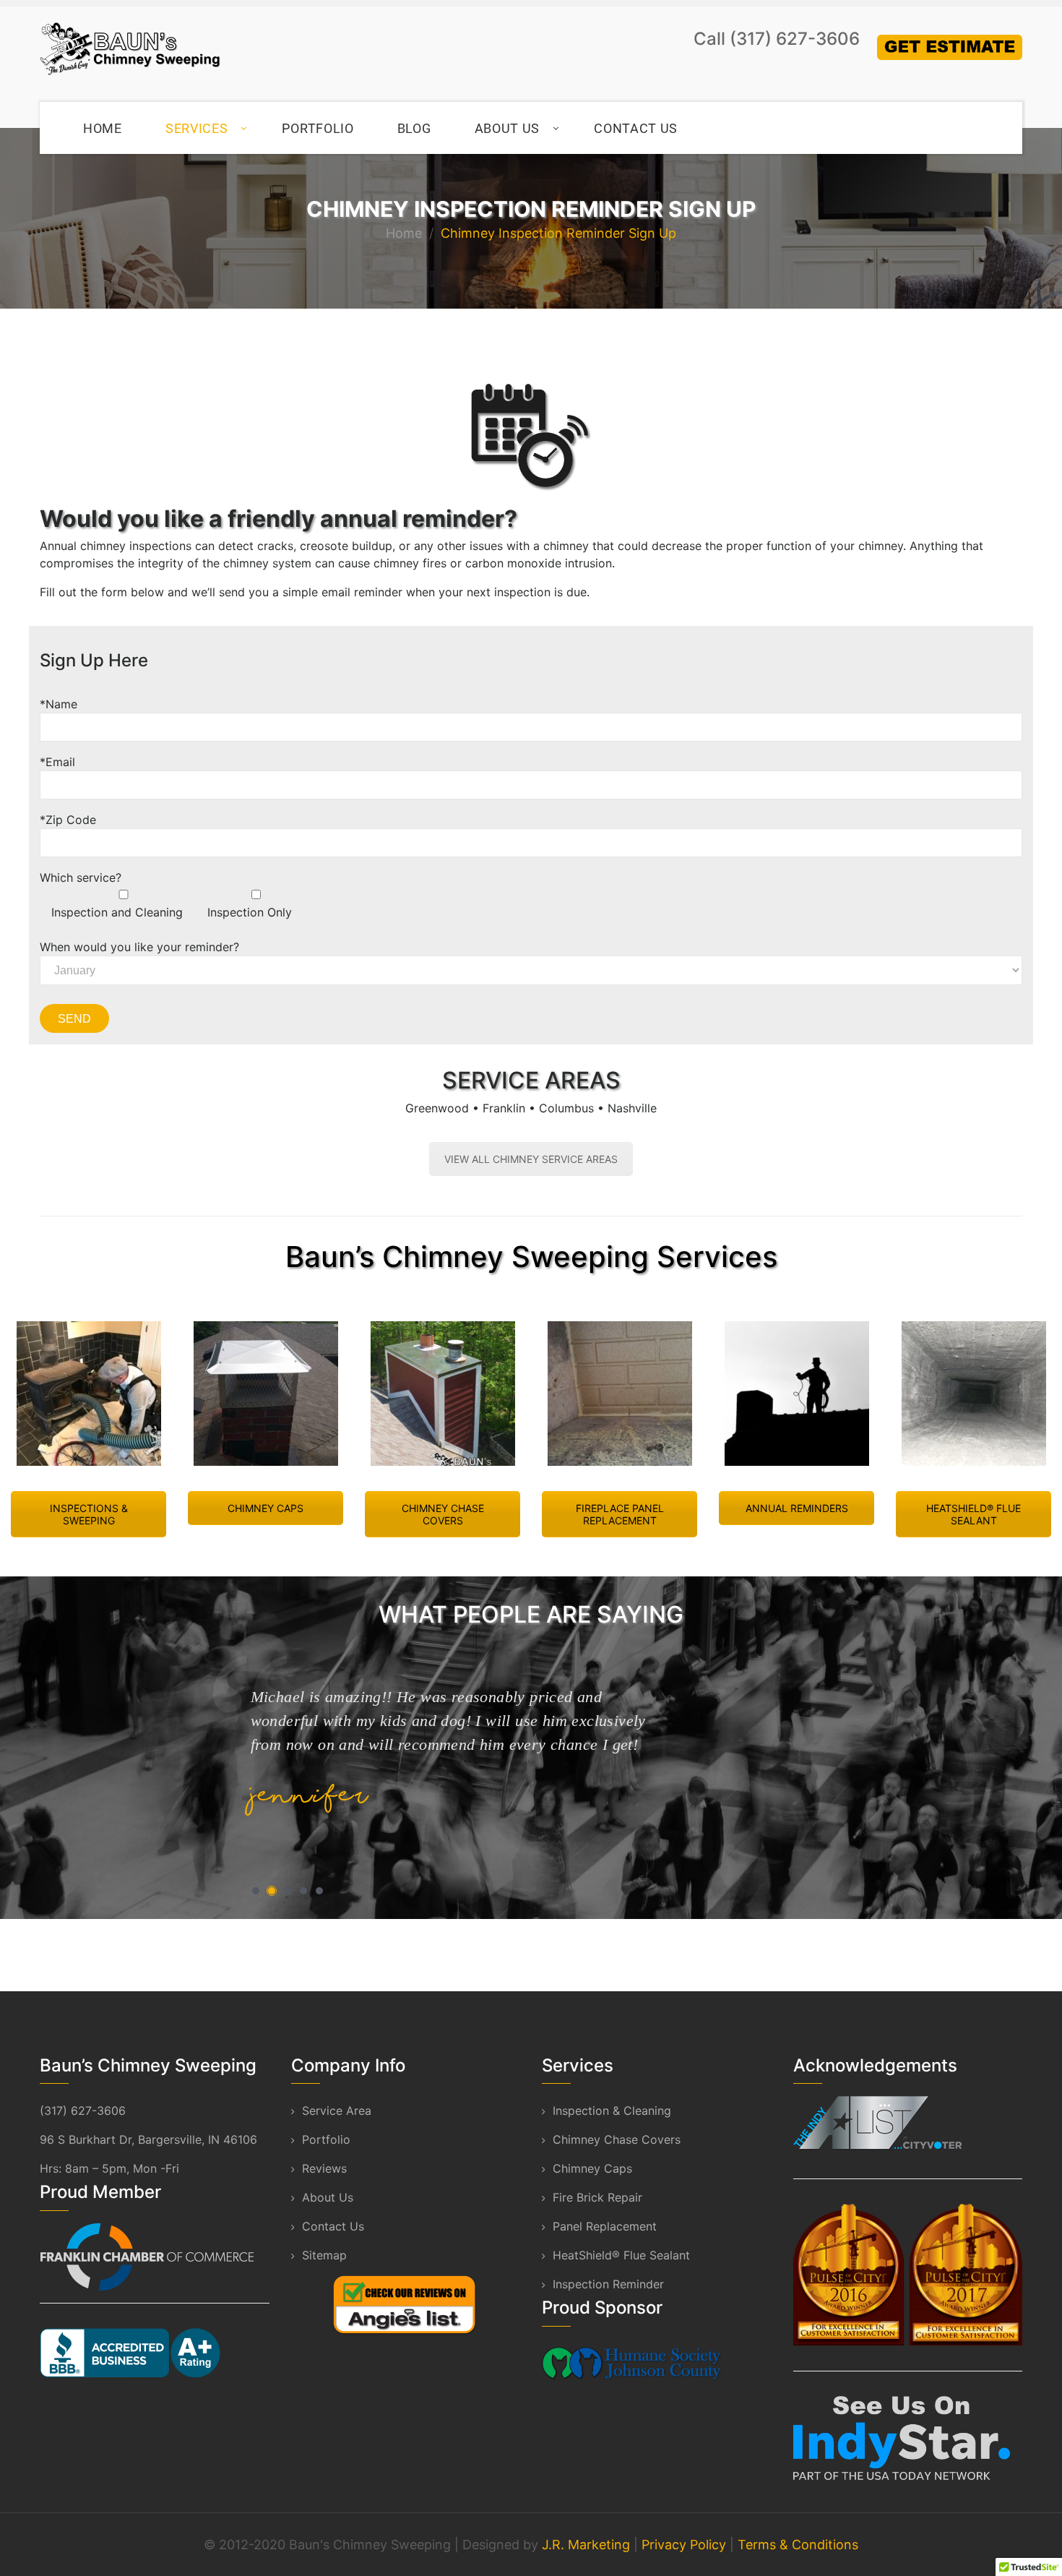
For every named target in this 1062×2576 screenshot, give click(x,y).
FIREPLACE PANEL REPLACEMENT (620, 1514)
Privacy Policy (684, 2545)
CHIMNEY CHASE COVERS (443, 1514)
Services (197, 128)
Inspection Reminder (608, 2284)
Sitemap (324, 2255)
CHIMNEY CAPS (265, 1508)
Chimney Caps (592, 2168)
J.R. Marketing (586, 2545)
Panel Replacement (605, 2226)
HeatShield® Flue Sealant (621, 2255)
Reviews (324, 2168)
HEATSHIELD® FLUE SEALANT (973, 1514)
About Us (508, 128)
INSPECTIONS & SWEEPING (89, 1514)
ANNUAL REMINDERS (797, 1508)
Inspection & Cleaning (612, 2111)
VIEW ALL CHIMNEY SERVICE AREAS (531, 1159)
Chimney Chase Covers (617, 2139)
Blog (414, 128)
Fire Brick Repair (597, 2197)
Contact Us (636, 128)
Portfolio (318, 128)
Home (103, 128)
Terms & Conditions (798, 2545)
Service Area (337, 2111)
